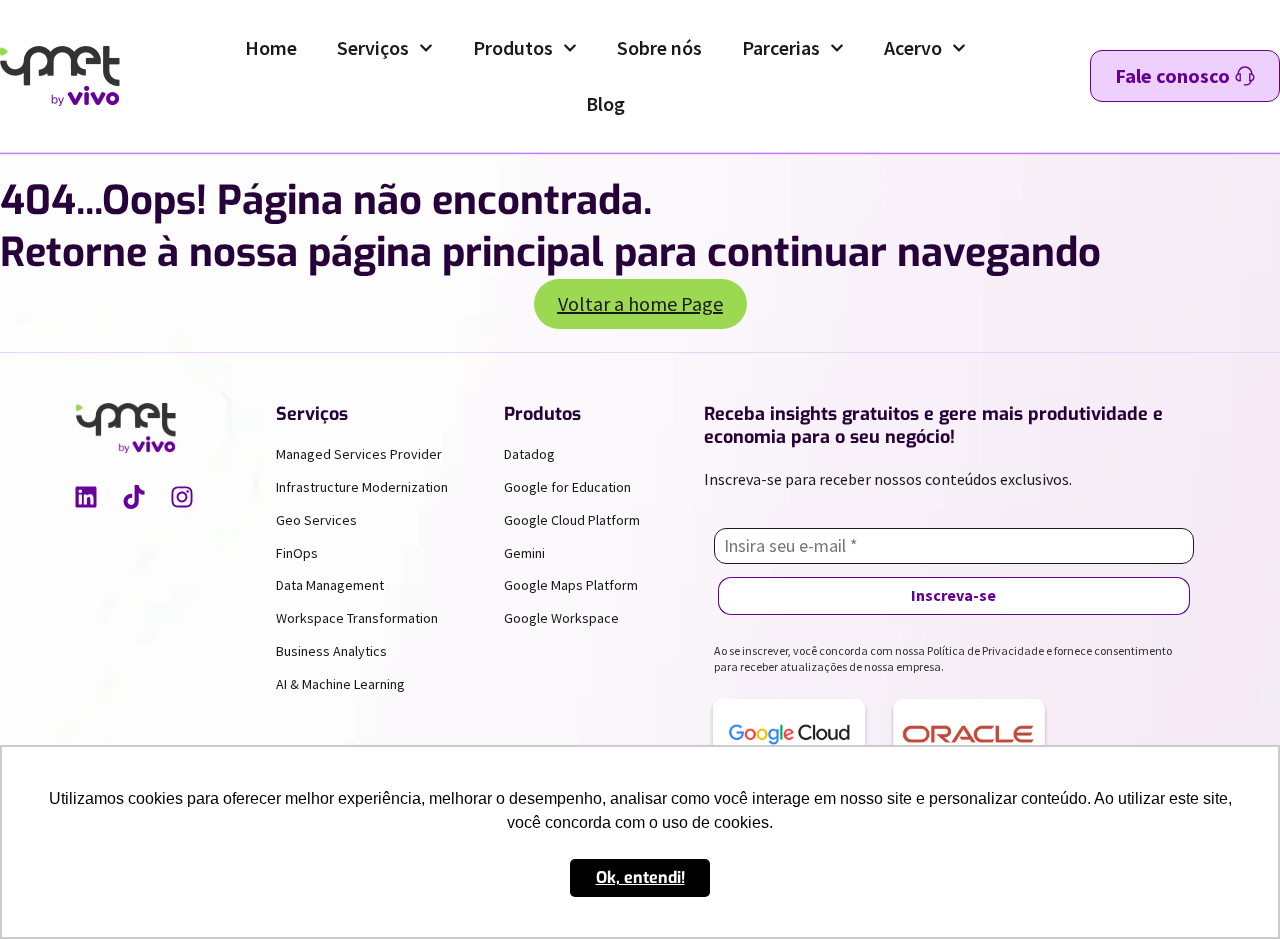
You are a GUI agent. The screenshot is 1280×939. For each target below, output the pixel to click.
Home (271, 47)
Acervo (913, 47)
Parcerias (781, 47)
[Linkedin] (86, 497)
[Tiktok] (134, 497)
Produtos (513, 47)
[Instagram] (182, 497)
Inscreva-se (953, 595)
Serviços (373, 47)
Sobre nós (659, 47)
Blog (605, 103)
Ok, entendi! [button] (640, 877)
